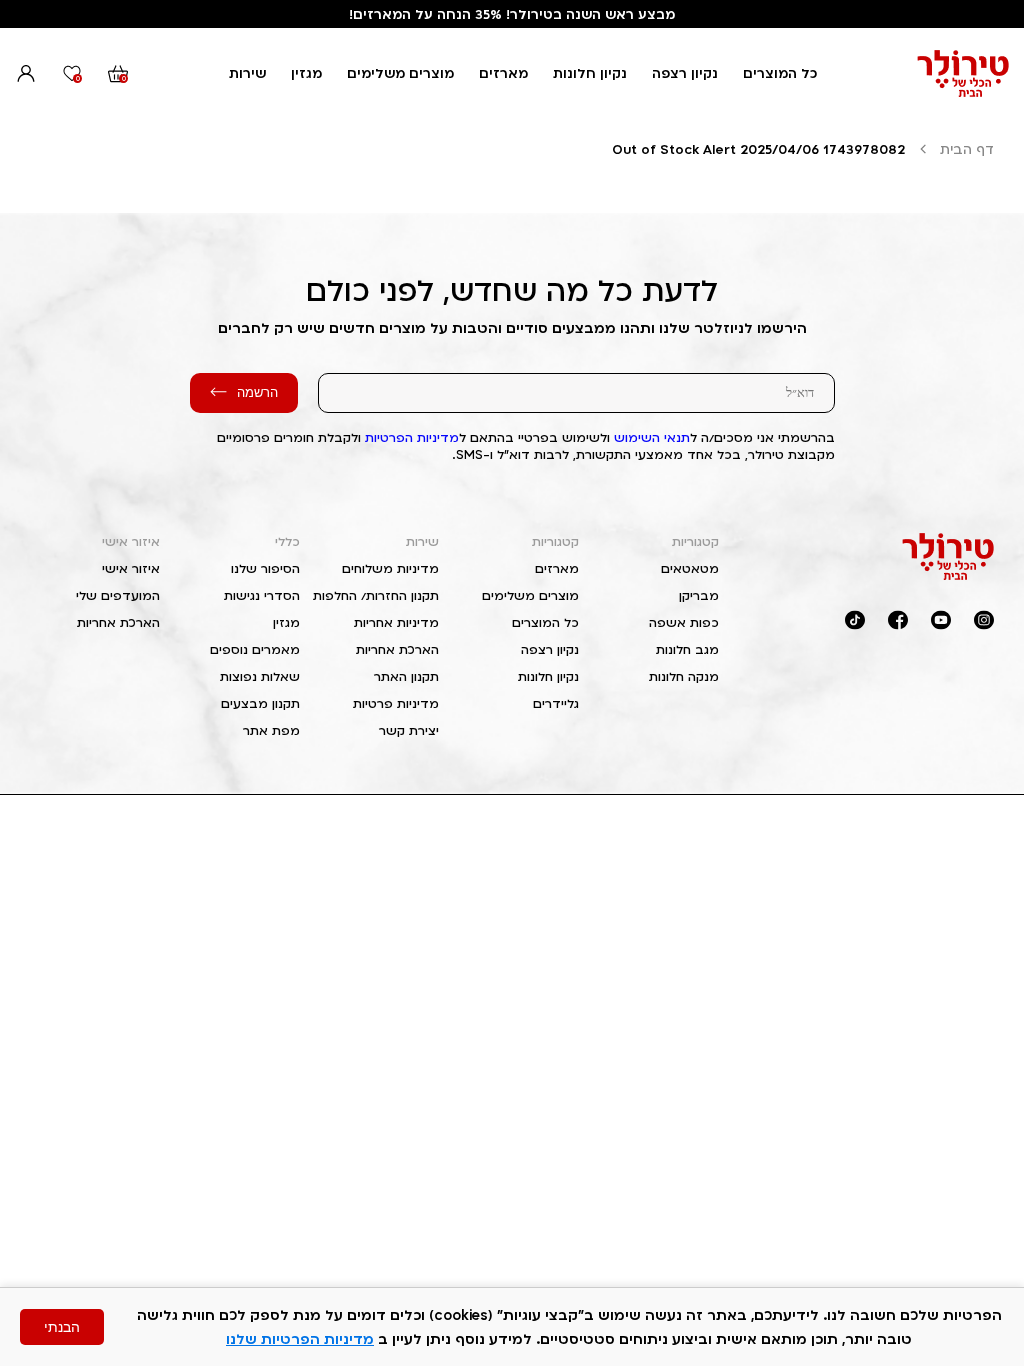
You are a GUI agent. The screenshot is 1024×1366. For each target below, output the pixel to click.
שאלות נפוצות (260, 676)
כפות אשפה (684, 622)
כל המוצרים (780, 73)
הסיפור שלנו (265, 568)
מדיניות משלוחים (390, 568)
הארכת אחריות (397, 649)
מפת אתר (271, 730)
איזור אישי (131, 541)
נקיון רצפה (685, 73)
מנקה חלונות (684, 676)
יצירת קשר (409, 730)
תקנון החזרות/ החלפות (376, 595)
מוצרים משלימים (400, 73)
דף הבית (967, 149)
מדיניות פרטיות (396, 703)
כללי (287, 541)
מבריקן (699, 595)
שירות (247, 73)
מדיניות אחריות (396, 622)
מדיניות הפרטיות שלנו (300, 1338)
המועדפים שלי (118, 595)
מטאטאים (690, 568)
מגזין (306, 73)
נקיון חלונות (590, 73)
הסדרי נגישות (262, 595)
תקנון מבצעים (260, 703)
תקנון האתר (406, 676)
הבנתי (62, 1327)
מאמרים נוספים (255, 649)
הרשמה (257, 392)
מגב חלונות (687, 649)
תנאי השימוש (652, 437)
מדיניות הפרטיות (412, 437)
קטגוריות (695, 541)
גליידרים (556, 703)
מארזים (503, 73)
